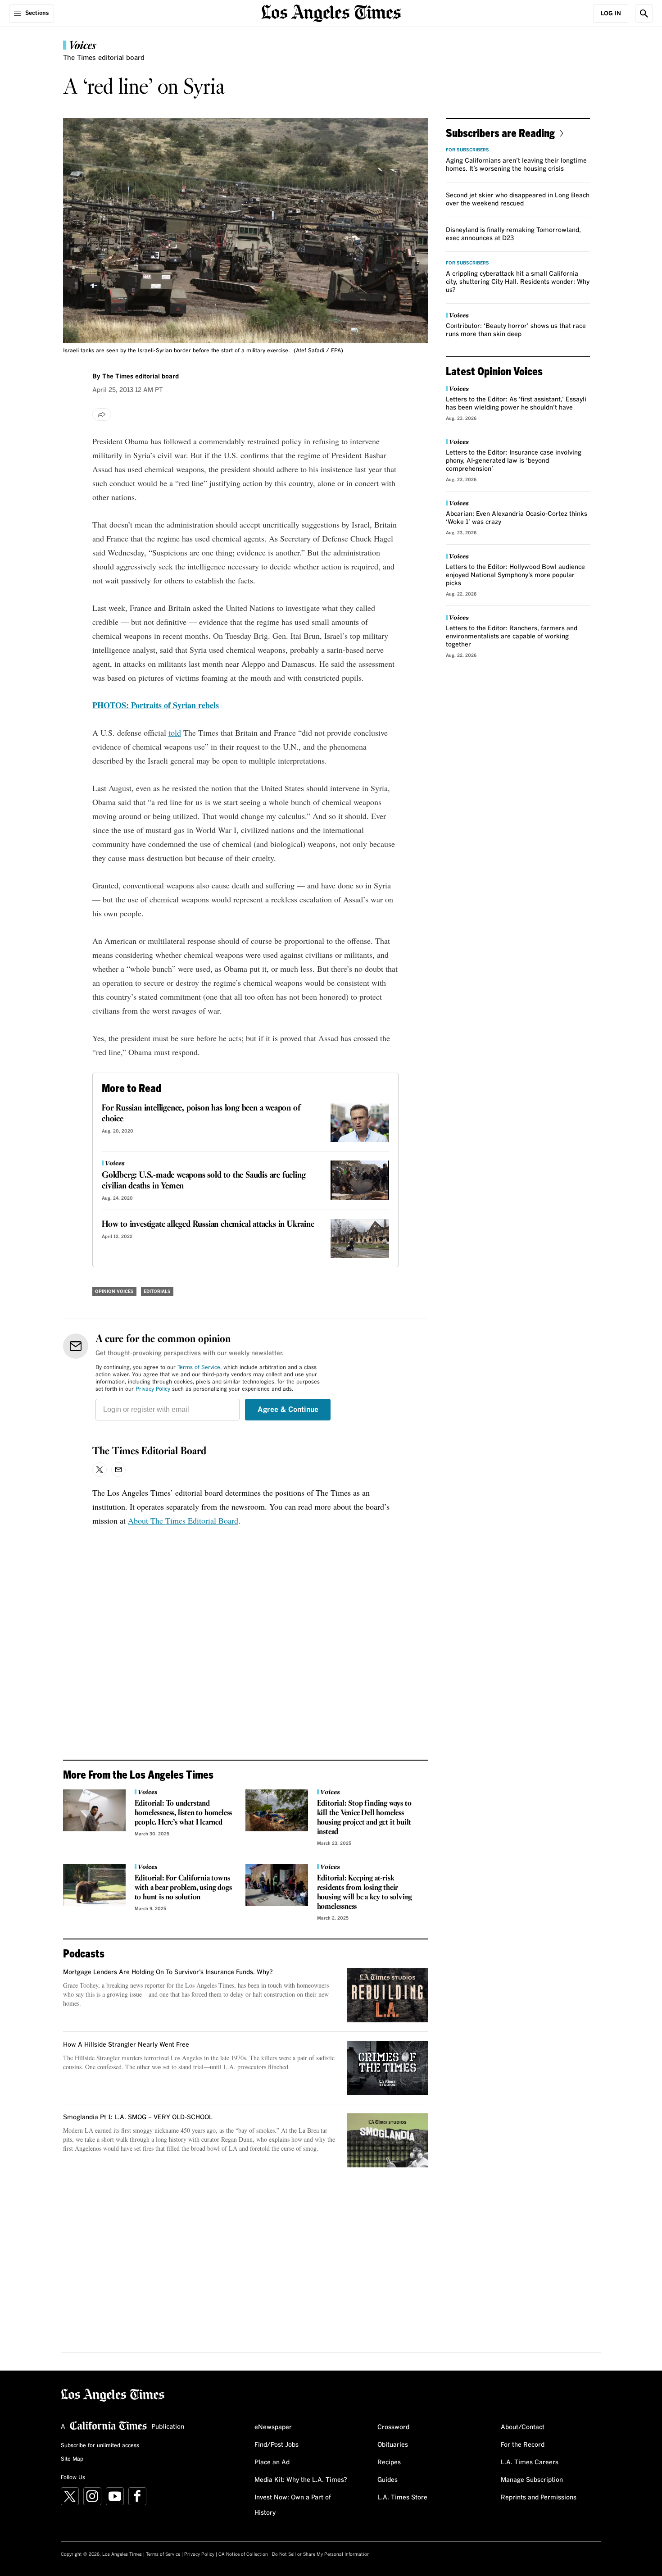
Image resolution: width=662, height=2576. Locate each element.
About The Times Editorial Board (183, 1520)
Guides (388, 2480)
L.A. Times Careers (530, 2462)
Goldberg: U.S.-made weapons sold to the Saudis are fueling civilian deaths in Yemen (204, 1181)
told (175, 733)
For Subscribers (467, 150)
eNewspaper (273, 2427)
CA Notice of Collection (243, 2554)
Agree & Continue (288, 1410)
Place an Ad (272, 2462)
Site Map (72, 2459)
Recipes (389, 2462)
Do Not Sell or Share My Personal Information (321, 2554)
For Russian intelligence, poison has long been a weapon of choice (201, 1114)
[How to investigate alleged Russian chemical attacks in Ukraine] (360, 1239)
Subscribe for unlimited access (100, 2446)
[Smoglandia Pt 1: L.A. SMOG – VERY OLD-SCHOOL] (387, 2140)
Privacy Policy (153, 1389)
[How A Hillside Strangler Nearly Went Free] (387, 2068)
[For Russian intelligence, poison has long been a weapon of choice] (360, 1122)
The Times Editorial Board (149, 1452)
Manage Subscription (532, 2480)
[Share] (102, 414)
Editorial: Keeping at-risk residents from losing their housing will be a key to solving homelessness (365, 1893)
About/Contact (523, 2427)
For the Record (523, 2445)
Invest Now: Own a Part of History (293, 2505)
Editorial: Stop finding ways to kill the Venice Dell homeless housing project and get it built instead (364, 1818)
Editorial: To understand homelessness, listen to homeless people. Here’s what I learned (184, 1813)
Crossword (393, 2427)
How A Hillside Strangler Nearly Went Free (126, 2045)
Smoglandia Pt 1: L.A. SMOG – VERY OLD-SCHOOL (138, 2117)
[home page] (331, 12)
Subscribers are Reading (500, 133)
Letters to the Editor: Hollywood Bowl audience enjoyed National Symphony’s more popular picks (515, 575)
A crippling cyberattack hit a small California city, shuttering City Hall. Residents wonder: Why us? (518, 282)
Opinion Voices (114, 1292)
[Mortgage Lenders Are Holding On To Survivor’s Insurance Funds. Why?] (387, 1995)
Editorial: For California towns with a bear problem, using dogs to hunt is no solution (183, 1888)
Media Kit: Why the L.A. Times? (301, 2480)
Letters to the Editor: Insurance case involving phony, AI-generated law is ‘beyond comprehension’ (514, 461)
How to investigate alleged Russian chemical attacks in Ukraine (208, 1224)
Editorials (157, 1292)
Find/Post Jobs (277, 2445)
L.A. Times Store (402, 2498)
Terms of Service (199, 1368)
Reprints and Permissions (539, 2498)
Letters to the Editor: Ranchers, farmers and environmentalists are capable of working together (512, 637)
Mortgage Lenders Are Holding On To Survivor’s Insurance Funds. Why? (168, 1972)
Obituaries (393, 2445)
